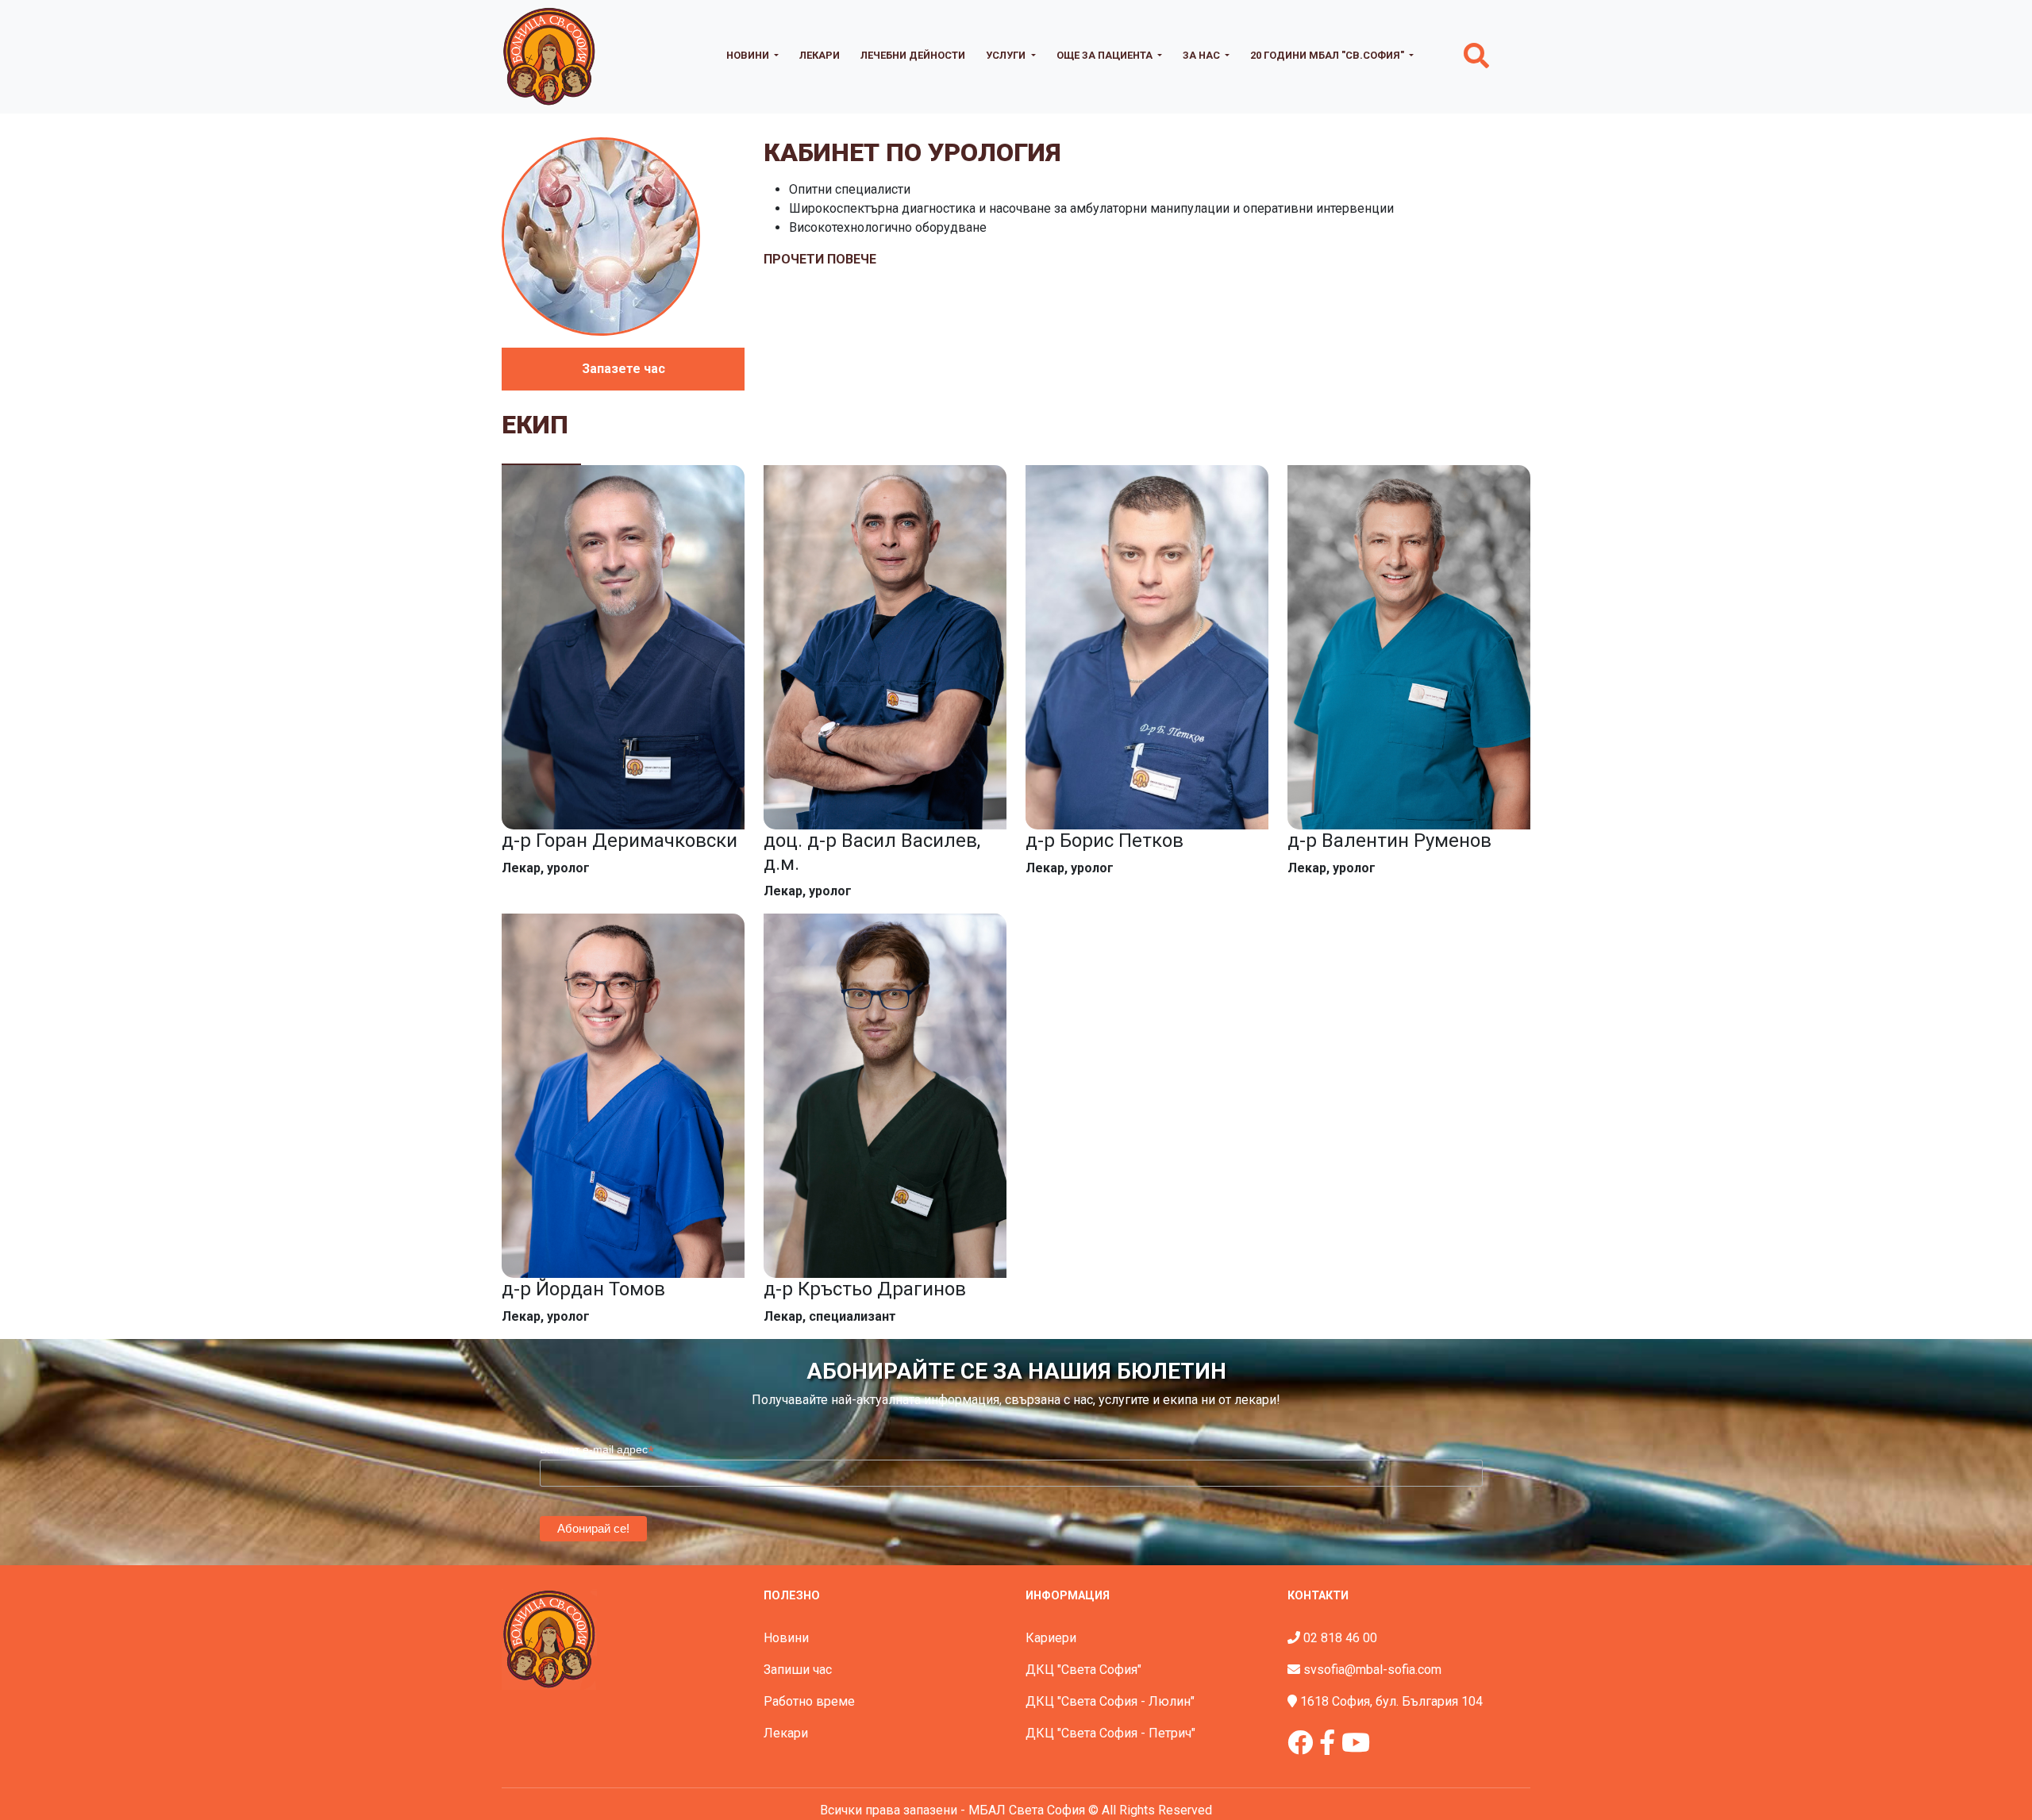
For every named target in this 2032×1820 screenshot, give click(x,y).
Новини (786, 1638)
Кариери (1051, 1638)
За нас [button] (1203, 55)
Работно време (809, 1701)
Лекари (820, 55)
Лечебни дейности (913, 55)
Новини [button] (749, 55)
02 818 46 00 (1340, 1638)
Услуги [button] (1007, 55)
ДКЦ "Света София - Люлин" (1110, 1701)
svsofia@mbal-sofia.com (1372, 1670)
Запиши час (798, 1670)
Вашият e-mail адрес (597, 1450)
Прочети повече (820, 259)
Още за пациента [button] (1106, 55)
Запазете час (623, 369)
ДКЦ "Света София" (1083, 1670)
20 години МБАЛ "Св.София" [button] (1328, 55)
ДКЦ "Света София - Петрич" (1110, 1733)
